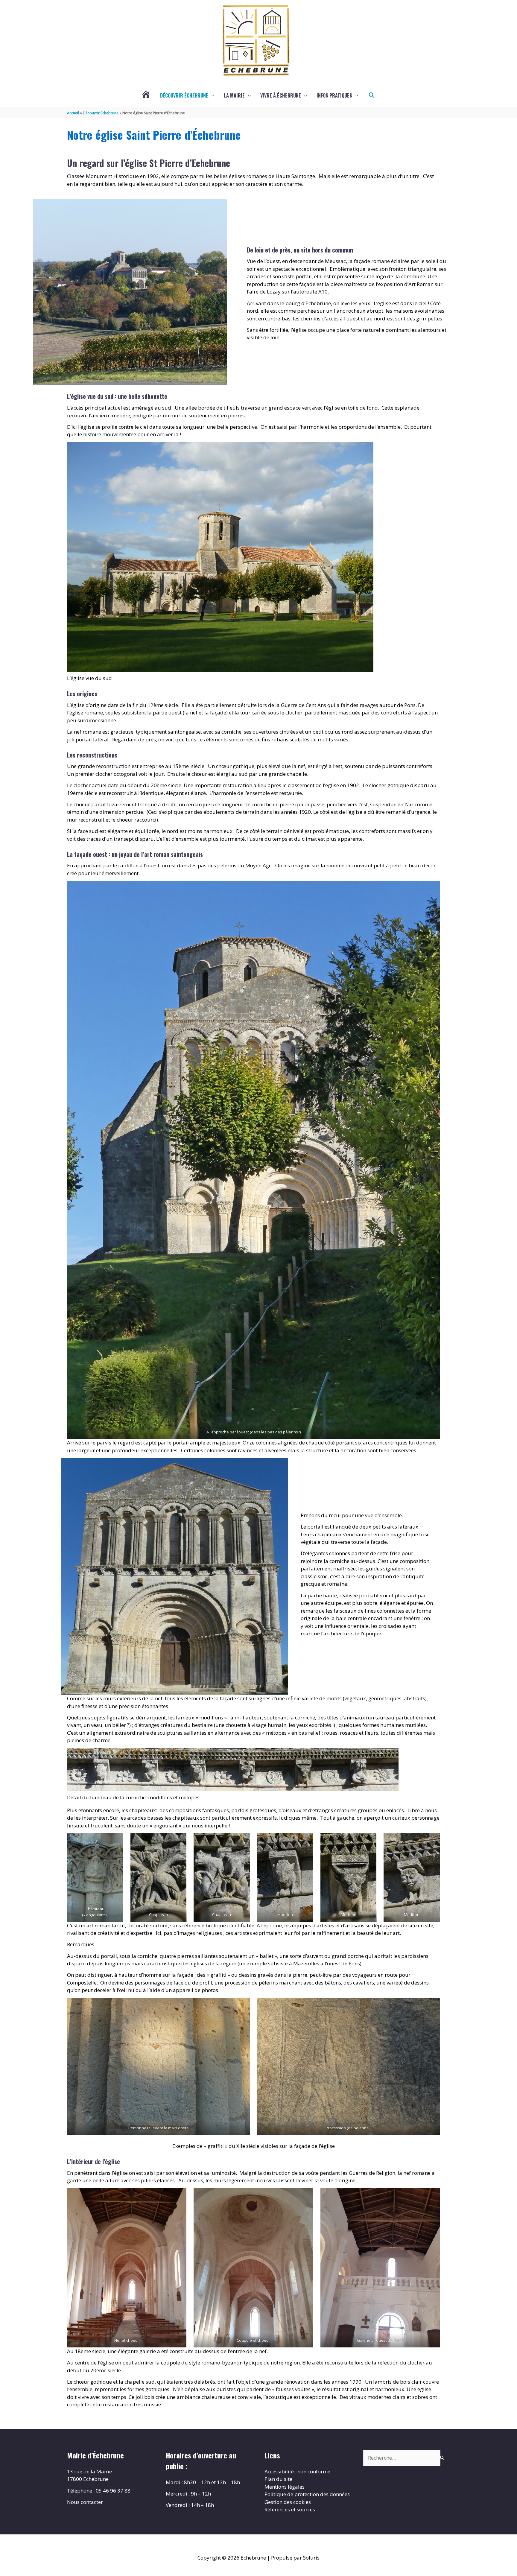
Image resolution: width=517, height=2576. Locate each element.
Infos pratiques (334, 95)
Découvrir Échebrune (184, 95)
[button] (372, 95)
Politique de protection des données (307, 2494)
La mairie (234, 95)
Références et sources (290, 2509)
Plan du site (278, 2479)
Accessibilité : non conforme (297, 2471)
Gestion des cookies (288, 2502)
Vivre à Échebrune (281, 95)
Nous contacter (85, 2502)
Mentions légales (285, 2487)
